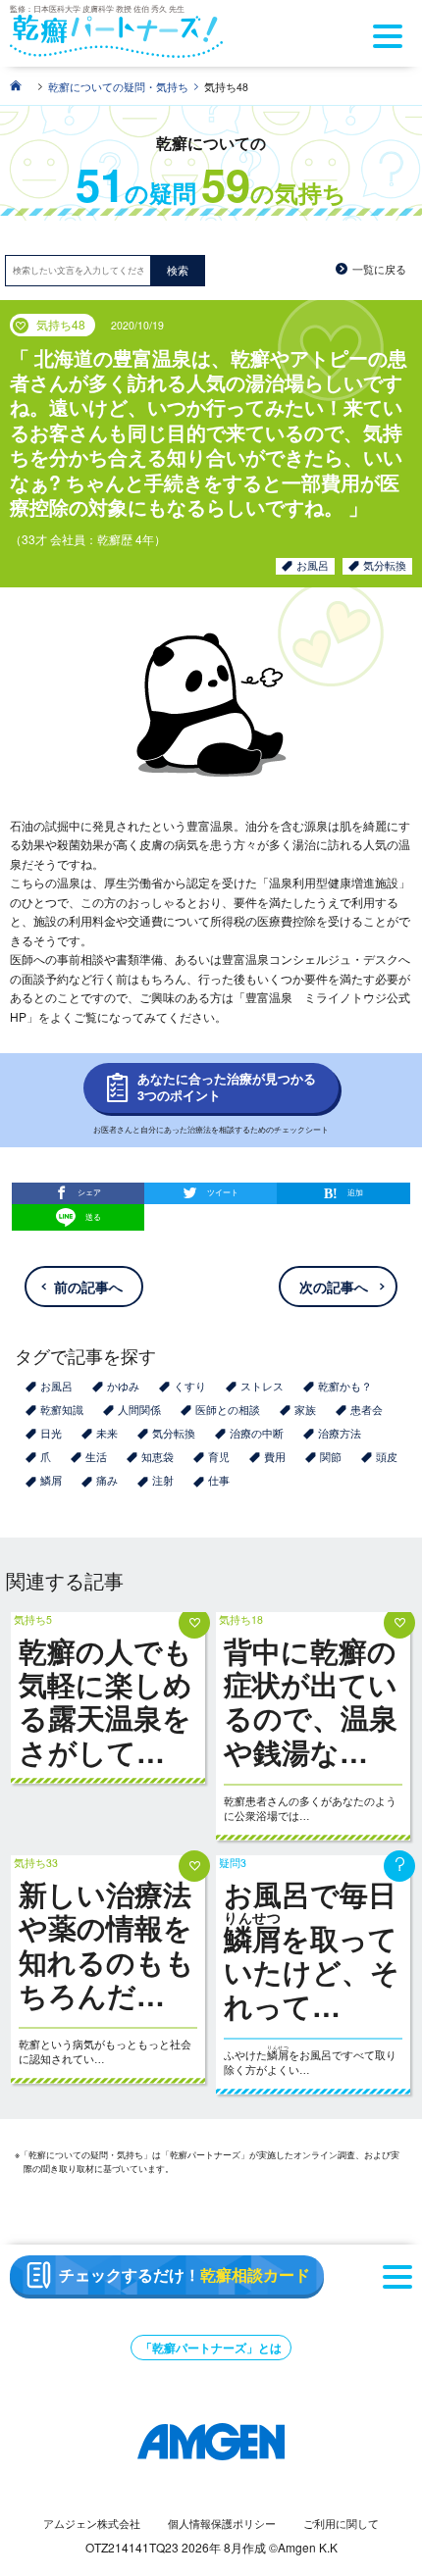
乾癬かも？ (345, 1386)
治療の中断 (257, 1433)
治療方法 (340, 1433)
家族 (305, 1410)
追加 (355, 1192)
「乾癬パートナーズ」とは (211, 2348)
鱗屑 (51, 1480)
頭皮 (387, 1457)
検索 (178, 270)
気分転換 (385, 565)
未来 (107, 1433)
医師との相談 (228, 1410)
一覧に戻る (379, 269)
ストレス (262, 1386)
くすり (190, 1386)
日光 (51, 1433)
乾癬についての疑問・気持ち (118, 87)
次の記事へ (334, 1287)
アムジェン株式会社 (92, 2524)
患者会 (367, 1410)
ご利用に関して (341, 2524)
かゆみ (123, 1386)
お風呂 (313, 565)
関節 (331, 1457)
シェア (89, 1192)
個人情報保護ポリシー (222, 2524)
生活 (96, 1457)
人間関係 (139, 1410)
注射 (163, 1480)
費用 (275, 1457)
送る (93, 1215)
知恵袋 (158, 1457)
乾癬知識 (62, 1410)
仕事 (219, 1480)
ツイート (223, 1192)
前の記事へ (88, 1287)
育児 (219, 1457)
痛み (107, 1480)
